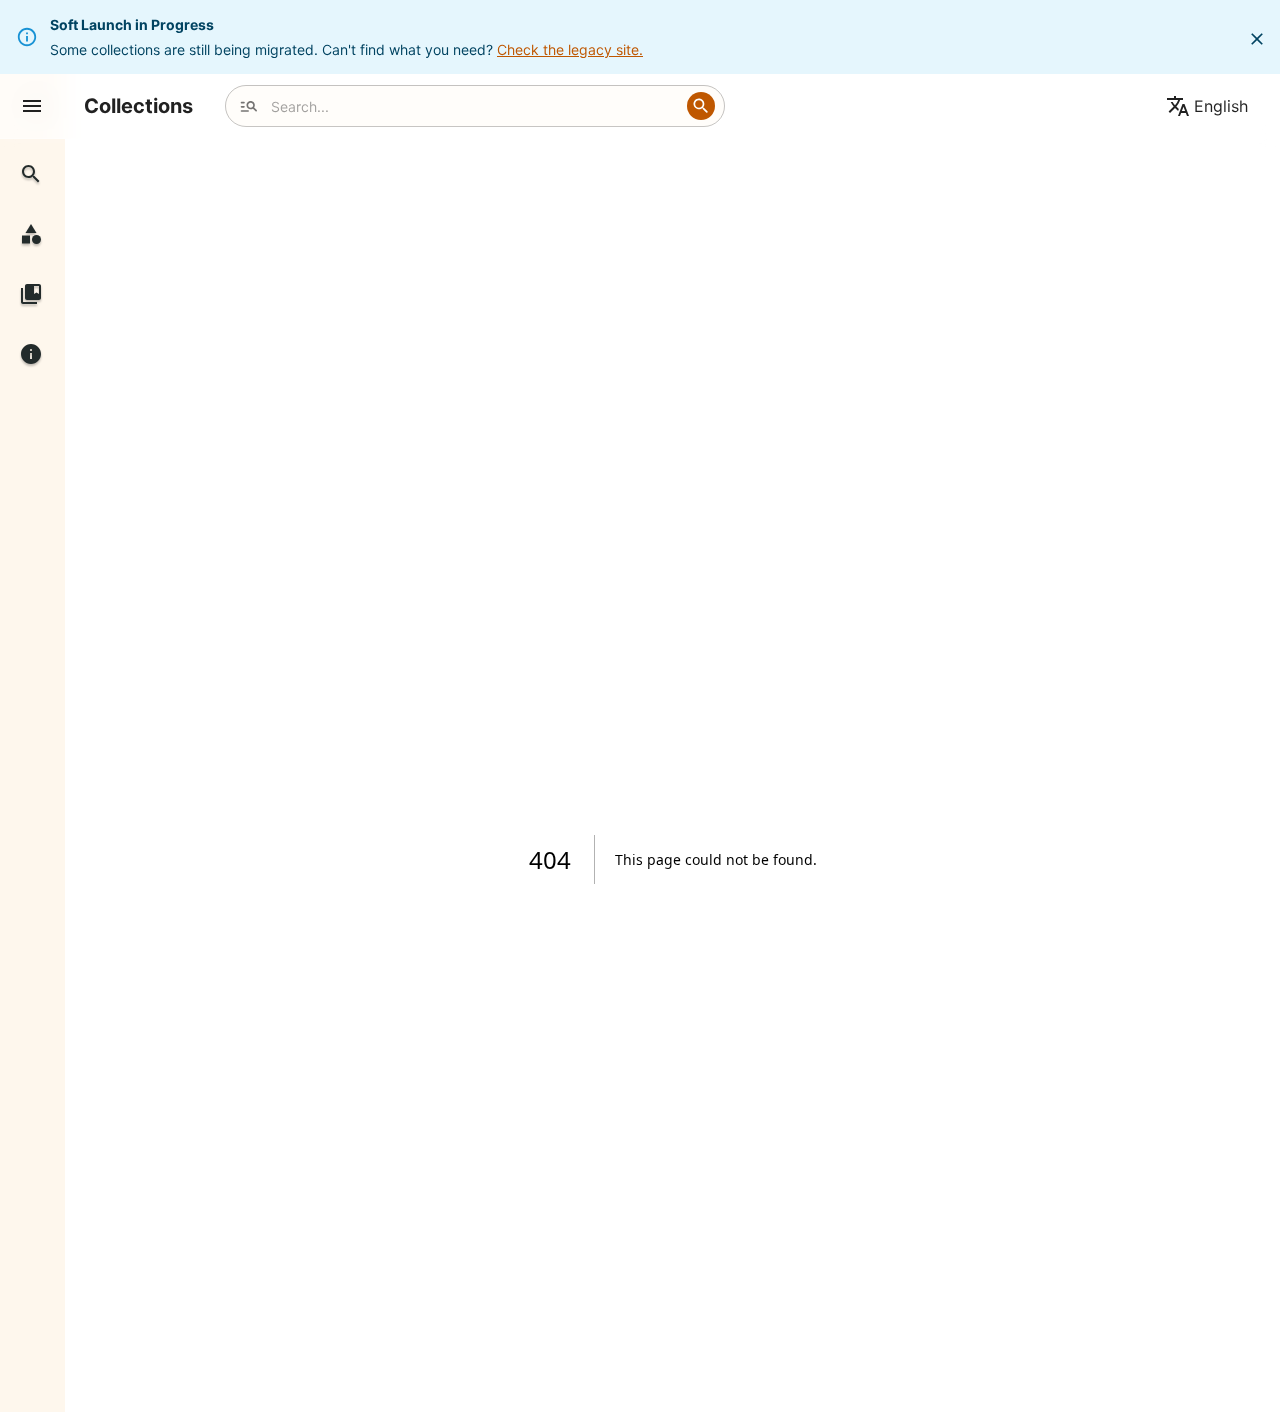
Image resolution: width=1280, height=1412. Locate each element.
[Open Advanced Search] (249, 106)
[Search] (701, 106)
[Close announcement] (1257, 39)
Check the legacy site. (570, 49)
